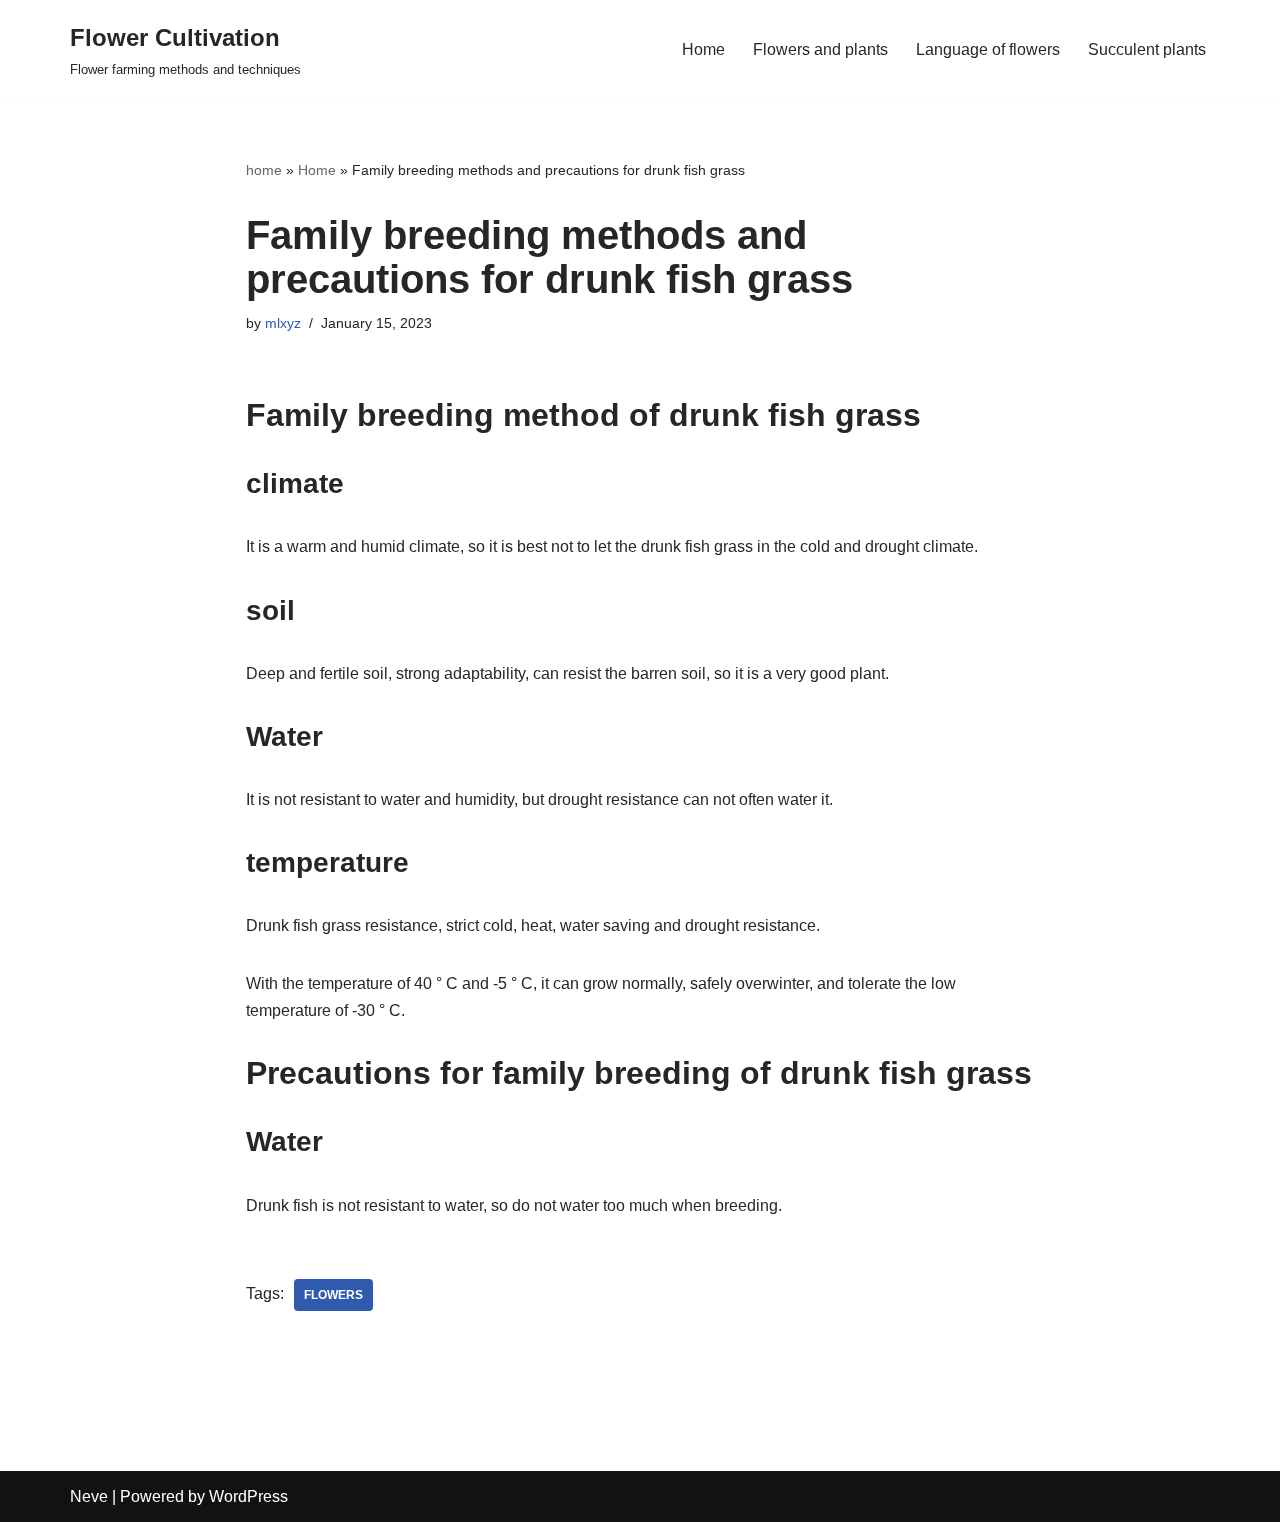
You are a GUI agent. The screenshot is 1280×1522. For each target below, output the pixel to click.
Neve (89, 1496)
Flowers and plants (820, 49)
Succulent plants (1147, 49)
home (264, 170)
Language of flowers (988, 49)
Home (703, 49)
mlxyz (283, 323)
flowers (333, 1295)
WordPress (248, 1496)
